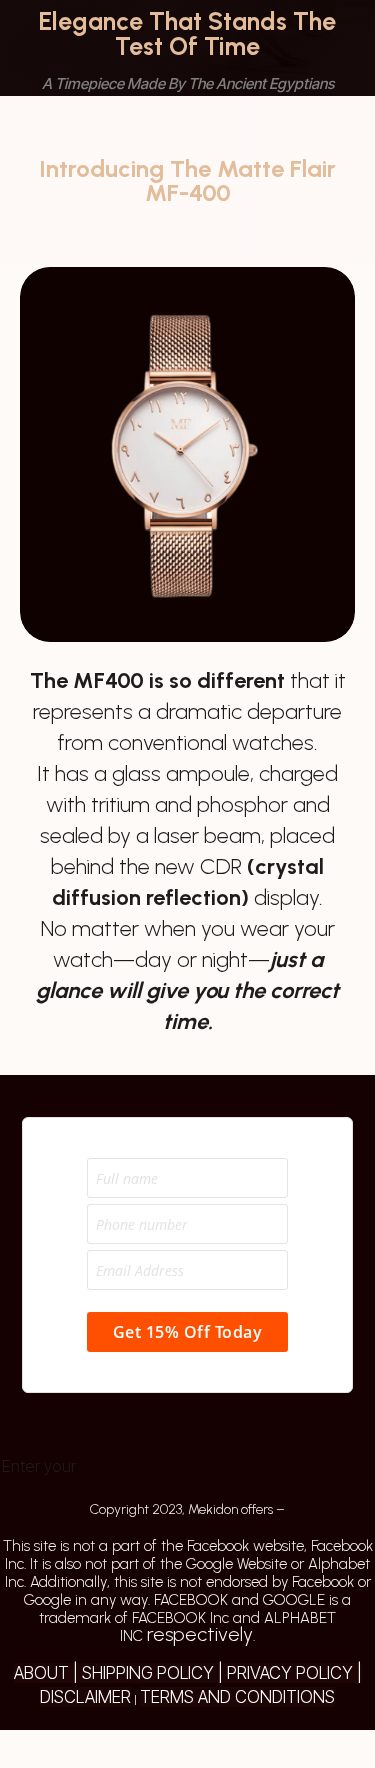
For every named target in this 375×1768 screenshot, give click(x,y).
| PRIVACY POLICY (283, 1673)
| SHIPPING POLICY (141, 1673)
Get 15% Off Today (188, 1332)
